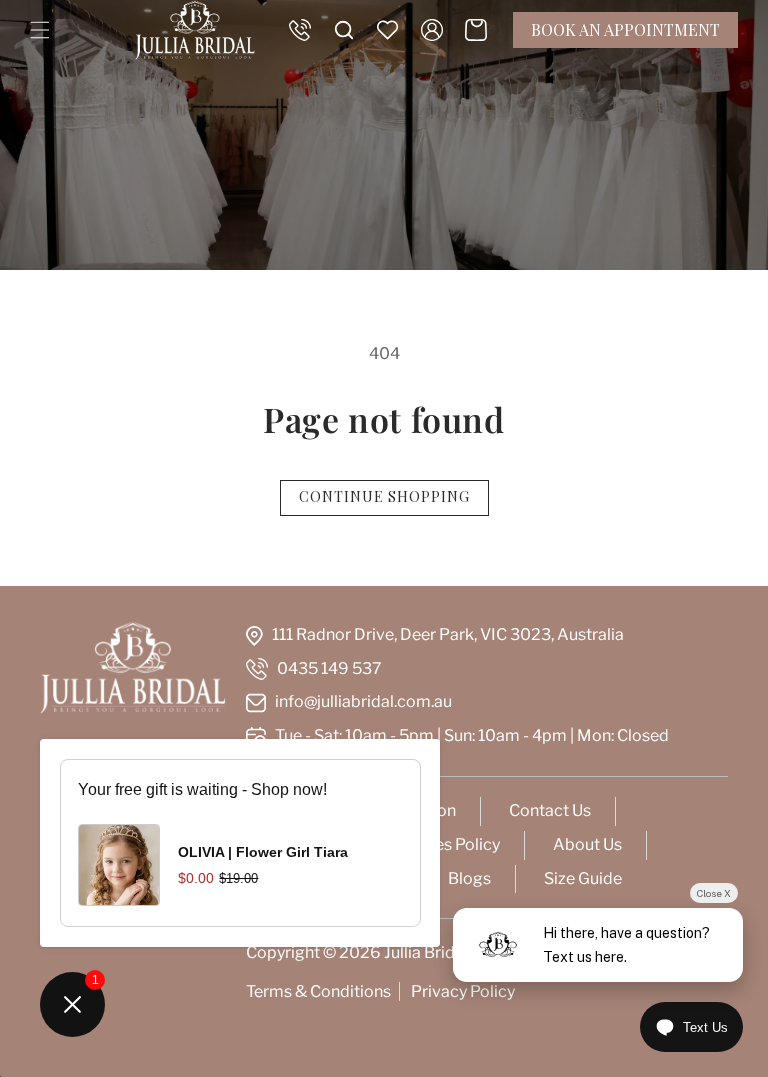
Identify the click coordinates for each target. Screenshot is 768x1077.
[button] (40, 30)
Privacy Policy (463, 991)
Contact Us (550, 810)
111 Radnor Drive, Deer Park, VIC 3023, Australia (448, 634)
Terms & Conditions (318, 991)
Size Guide (583, 878)
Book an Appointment (625, 29)
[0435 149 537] (300, 30)
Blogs (469, 878)
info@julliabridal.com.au (363, 701)
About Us (587, 844)
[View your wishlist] (388, 30)
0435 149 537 (329, 668)
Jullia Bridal (426, 952)
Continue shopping (384, 496)
